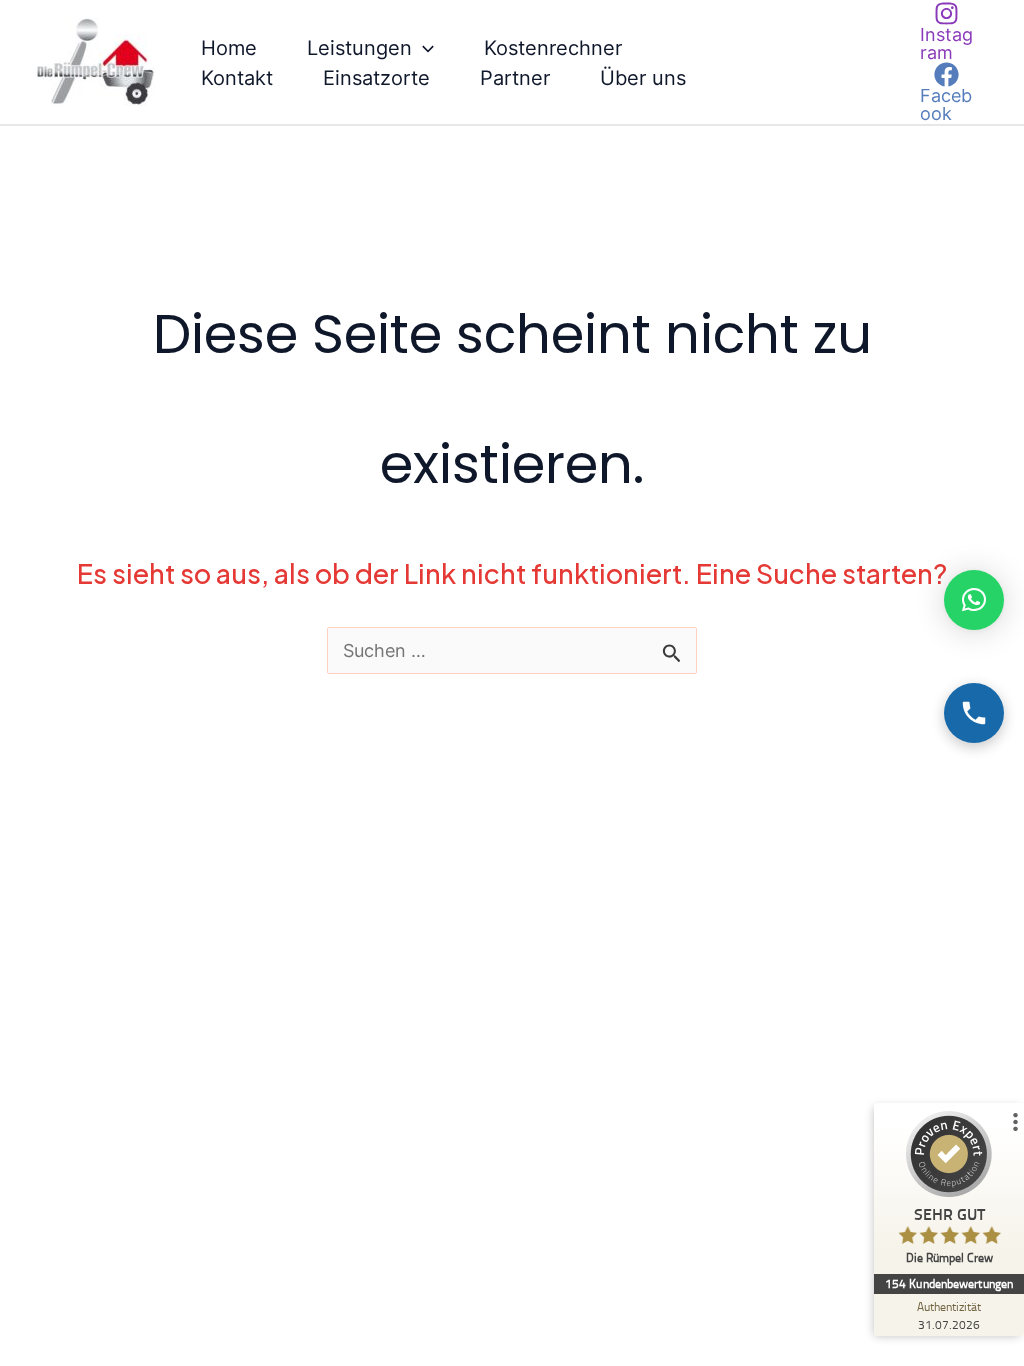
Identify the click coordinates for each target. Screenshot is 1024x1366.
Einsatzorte (376, 78)
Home (229, 48)
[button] (423, 48)
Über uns (643, 78)
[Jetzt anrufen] (974, 713)
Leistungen (359, 48)
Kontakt (237, 78)
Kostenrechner (553, 48)
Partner (515, 78)
